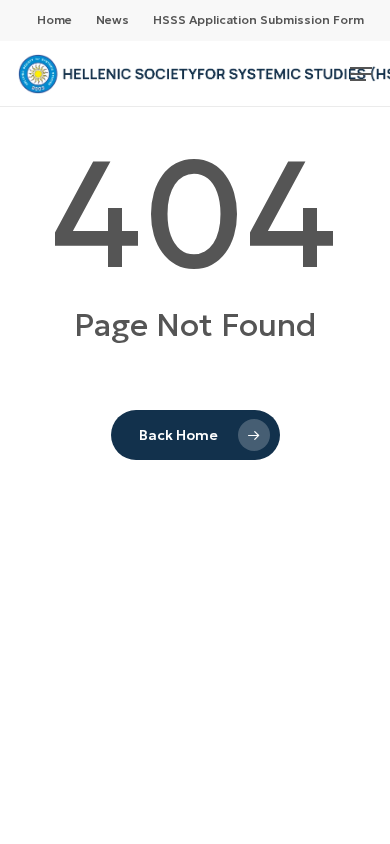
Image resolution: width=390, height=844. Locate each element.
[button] (361, 74)
